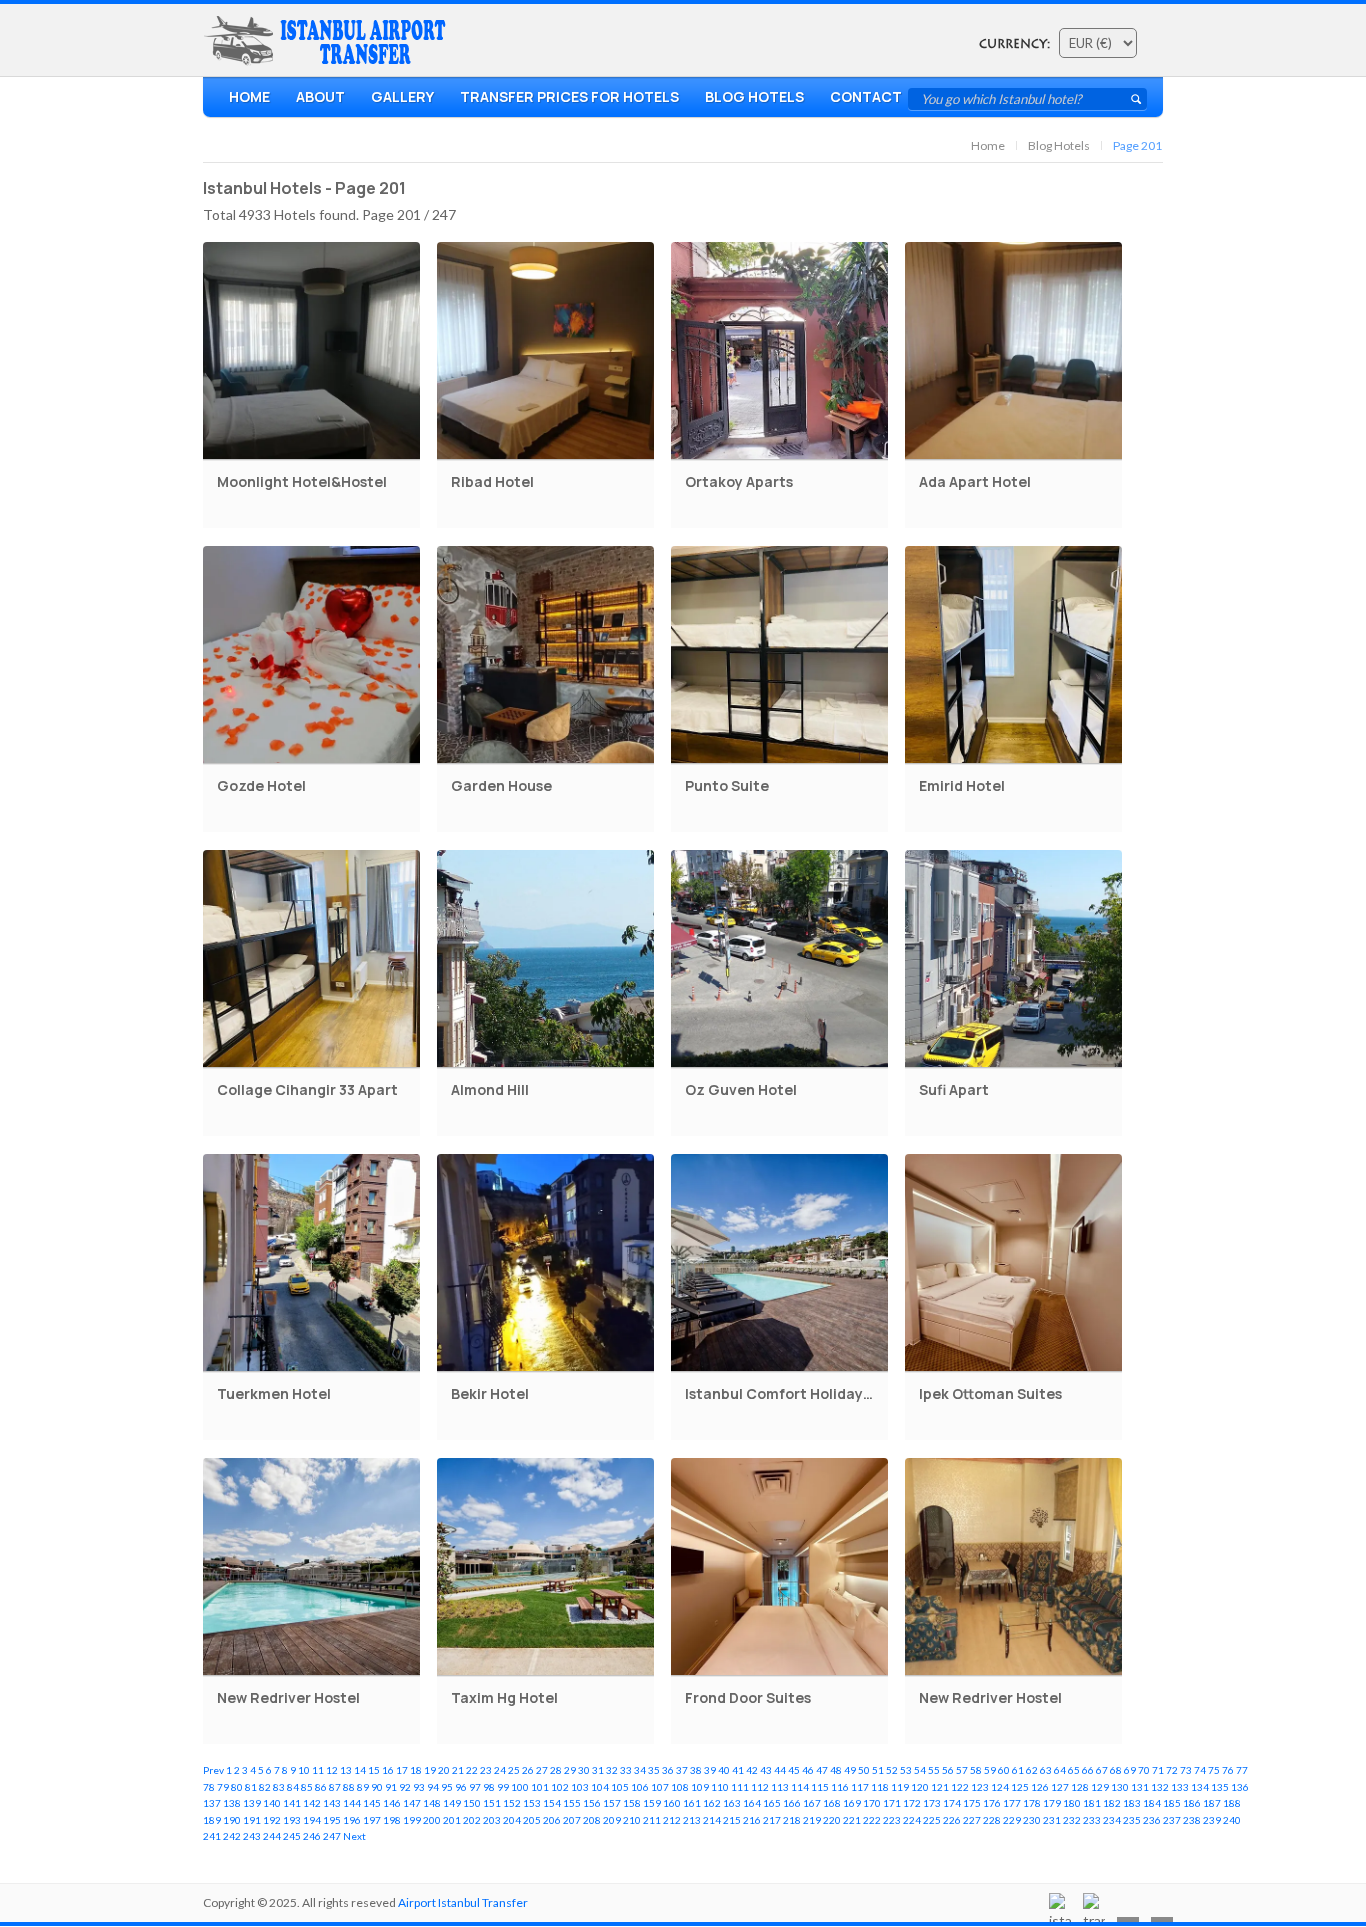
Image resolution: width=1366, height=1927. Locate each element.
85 (307, 1787)
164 (752, 1803)
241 (212, 1836)
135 (1220, 1787)
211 (652, 1820)
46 (808, 1770)
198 (392, 1820)
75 (1214, 1770)
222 (872, 1820)
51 (878, 1770)
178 (1032, 1803)
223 (892, 1820)
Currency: (1014, 44)
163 (732, 1803)
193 (292, 1820)
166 (792, 1803)
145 (372, 1803)
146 (392, 1803)
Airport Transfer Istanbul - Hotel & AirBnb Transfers (329, 41)
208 (592, 1820)
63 (1046, 1770)
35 (654, 1770)
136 (1240, 1787)
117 (860, 1787)
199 (412, 1820)
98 (489, 1787)
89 (363, 1787)
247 (332, 1836)
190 (232, 1820)
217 (772, 1820)
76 (1228, 1770)
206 (552, 1820)
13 (346, 1770)
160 (672, 1803)
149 (452, 1803)
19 (430, 1770)
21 (458, 1770)
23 (486, 1770)
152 (512, 1803)
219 (812, 1820)
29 (570, 1770)
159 (652, 1803)
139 (252, 1803)
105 (620, 1787)
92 (405, 1787)
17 (402, 1770)
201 (452, 1820)
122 (960, 1787)
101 (540, 1787)
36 (668, 1770)
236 (1152, 1820)
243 (252, 1836)
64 (1060, 1770)
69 (1130, 1770)
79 (223, 1787)
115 (820, 1787)
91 (391, 1787)
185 (1172, 1803)
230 (1032, 1820)
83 (279, 1787)
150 (472, 1803)
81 (251, 1787)
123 (980, 1787)
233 (1092, 1820)
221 (852, 1820)
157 (612, 1803)
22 (472, 1770)
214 (712, 1820)
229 (1012, 1820)
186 (1192, 1803)
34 (640, 1770)
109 (700, 1787)
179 (1052, 1803)
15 (374, 1770)
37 (682, 1770)
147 (412, 1803)
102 (560, 1787)
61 (1018, 1770)
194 (312, 1820)
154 (552, 1803)
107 (660, 1787)
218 (792, 1820)
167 (812, 1803)
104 (600, 1787)
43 (766, 1770)
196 (352, 1820)
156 (592, 1803)
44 (780, 1770)
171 (892, 1803)
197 (372, 1820)
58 (976, 1770)
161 (692, 1803)
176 (992, 1803)
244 (272, 1836)
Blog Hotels (754, 96)
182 (1112, 1803)
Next (354, 1836)
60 (1004, 1770)
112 (760, 1787)
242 (232, 1836)
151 (492, 1803)
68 (1116, 1770)
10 (304, 1770)
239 (1212, 1820)
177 (1012, 1803)
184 (1152, 1803)
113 (780, 1787)
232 (1072, 1820)
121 (940, 1787)
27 (542, 1770)
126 (1040, 1787)
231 (1052, 1820)
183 (1132, 1803)
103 (580, 1787)
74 (1200, 1770)
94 (433, 1787)
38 (696, 1770)
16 (388, 1770)
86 (321, 1787)
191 (252, 1820)
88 (349, 1787)
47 (822, 1770)
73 (1186, 1770)
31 (598, 1770)
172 (912, 1803)
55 (934, 1770)
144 (352, 1803)
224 (912, 1820)
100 (520, 1787)
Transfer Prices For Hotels (569, 96)
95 (447, 1787)
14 (360, 1770)
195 (332, 1820)
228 (992, 1820)
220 (832, 1820)
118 (880, 1787)
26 (528, 1770)
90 (377, 1787)
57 (962, 1770)
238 (1192, 1820)
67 (1102, 1770)
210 (632, 1820)
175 (972, 1803)
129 (1100, 1787)
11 (318, 1770)
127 (1060, 1787)
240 (1232, 1820)
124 (1000, 1787)
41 (738, 1770)
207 (572, 1820)
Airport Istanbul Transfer (463, 1902)
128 (1080, 1787)
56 (948, 1770)
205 (532, 1820)
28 (556, 1770)
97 (475, 1787)
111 (740, 1787)
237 (1172, 1820)
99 (503, 1787)
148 (432, 1803)
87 (335, 1787)
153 (532, 1803)
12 (332, 1770)
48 (836, 1770)
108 (680, 1787)
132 (1160, 1787)
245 (292, 1836)
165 (772, 1803)
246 (312, 1836)
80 (237, 1787)
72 (1172, 1770)
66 (1088, 1770)
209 (612, 1820)
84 (293, 1787)
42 (752, 1770)
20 (444, 1770)
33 (626, 1770)
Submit (1136, 99)
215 (732, 1820)
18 (416, 1770)
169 (852, 1803)
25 (514, 1770)
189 (212, 1820)
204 (512, 1820)
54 (920, 1770)
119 (900, 1787)
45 (794, 1770)
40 (724, 1770)
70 (1144, 1770)
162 (712, 1803)
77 (1242, 1770)
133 (1180, 1787)
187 (1212, 1803)
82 (265, 1787)
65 (1074, 1770)
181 (1092, 1803)
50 (864, 1770)
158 (632, 1803)
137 (212, 1803)
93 (419, 1787)
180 (1072, 1803)
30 (584, 1770)
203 (492, 1820)
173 (932, 1803)
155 (572, 1803)
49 (850, 1770)
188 (1232, 1803)
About (320, 96)
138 (232, 1803)
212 (672, 1820)
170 (872, 1803)
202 (472, 1820)
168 (832, 1803)
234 (1112, 1820)
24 (500, 1770)
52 (892, 1770)
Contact (866, 96)
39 (710, 1770)
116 (840, 1787)
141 (292, 1803)
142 (312, 1803)
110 (720, 1787)
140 (272, 1803)
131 (1140, 1787)
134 (1200, 1787)
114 (800, 1787)
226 (952, 1820)
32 (612, 1770)
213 (692, 1820)
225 (932, 1820)
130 (1120, 1787)
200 (432, 1820)
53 (906, 1770)
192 (272, 1820)
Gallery (402, 96)
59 (990, 1770)
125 (1020, 1787)
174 (952, 1803)
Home (249, 96)
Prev (213, 1770)
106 (640, 1787)
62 (1032, 1770)
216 (752, 1820)
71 (1158, 1770)
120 (920, 1787)
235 (1132, 1820)
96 (461, 1787)
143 (332, 1803)
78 (209, 1787)
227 (972, 1820)
